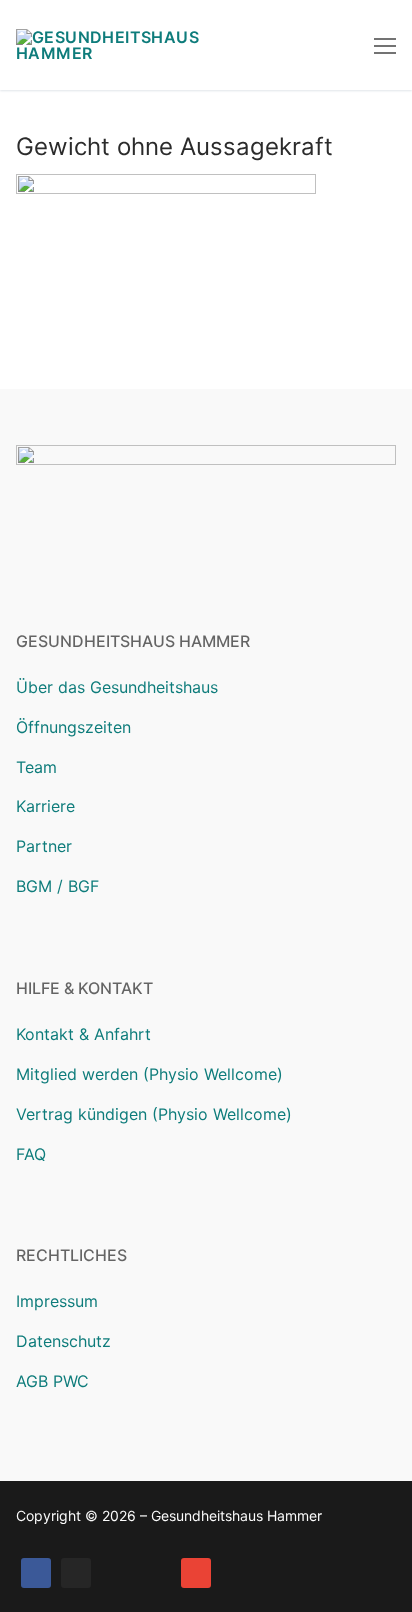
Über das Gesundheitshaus (117, 687)
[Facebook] (36, 1573)
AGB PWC (52, 1381)
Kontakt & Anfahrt (83, 1034)
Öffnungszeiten (73, 727)
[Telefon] (156, 1573)
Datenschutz (63, 1341)
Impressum (57, 1301)
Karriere (45, 806)
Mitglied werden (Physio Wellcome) (149, 1074)
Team (36, 767)
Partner (44, 846)
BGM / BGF (57, 886)
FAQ (31, 1154)
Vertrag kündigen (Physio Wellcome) (154, 1114)
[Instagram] (76, 1573)
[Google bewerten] (116, 1573)
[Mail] (196, 1573)
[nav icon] (385, 45)
